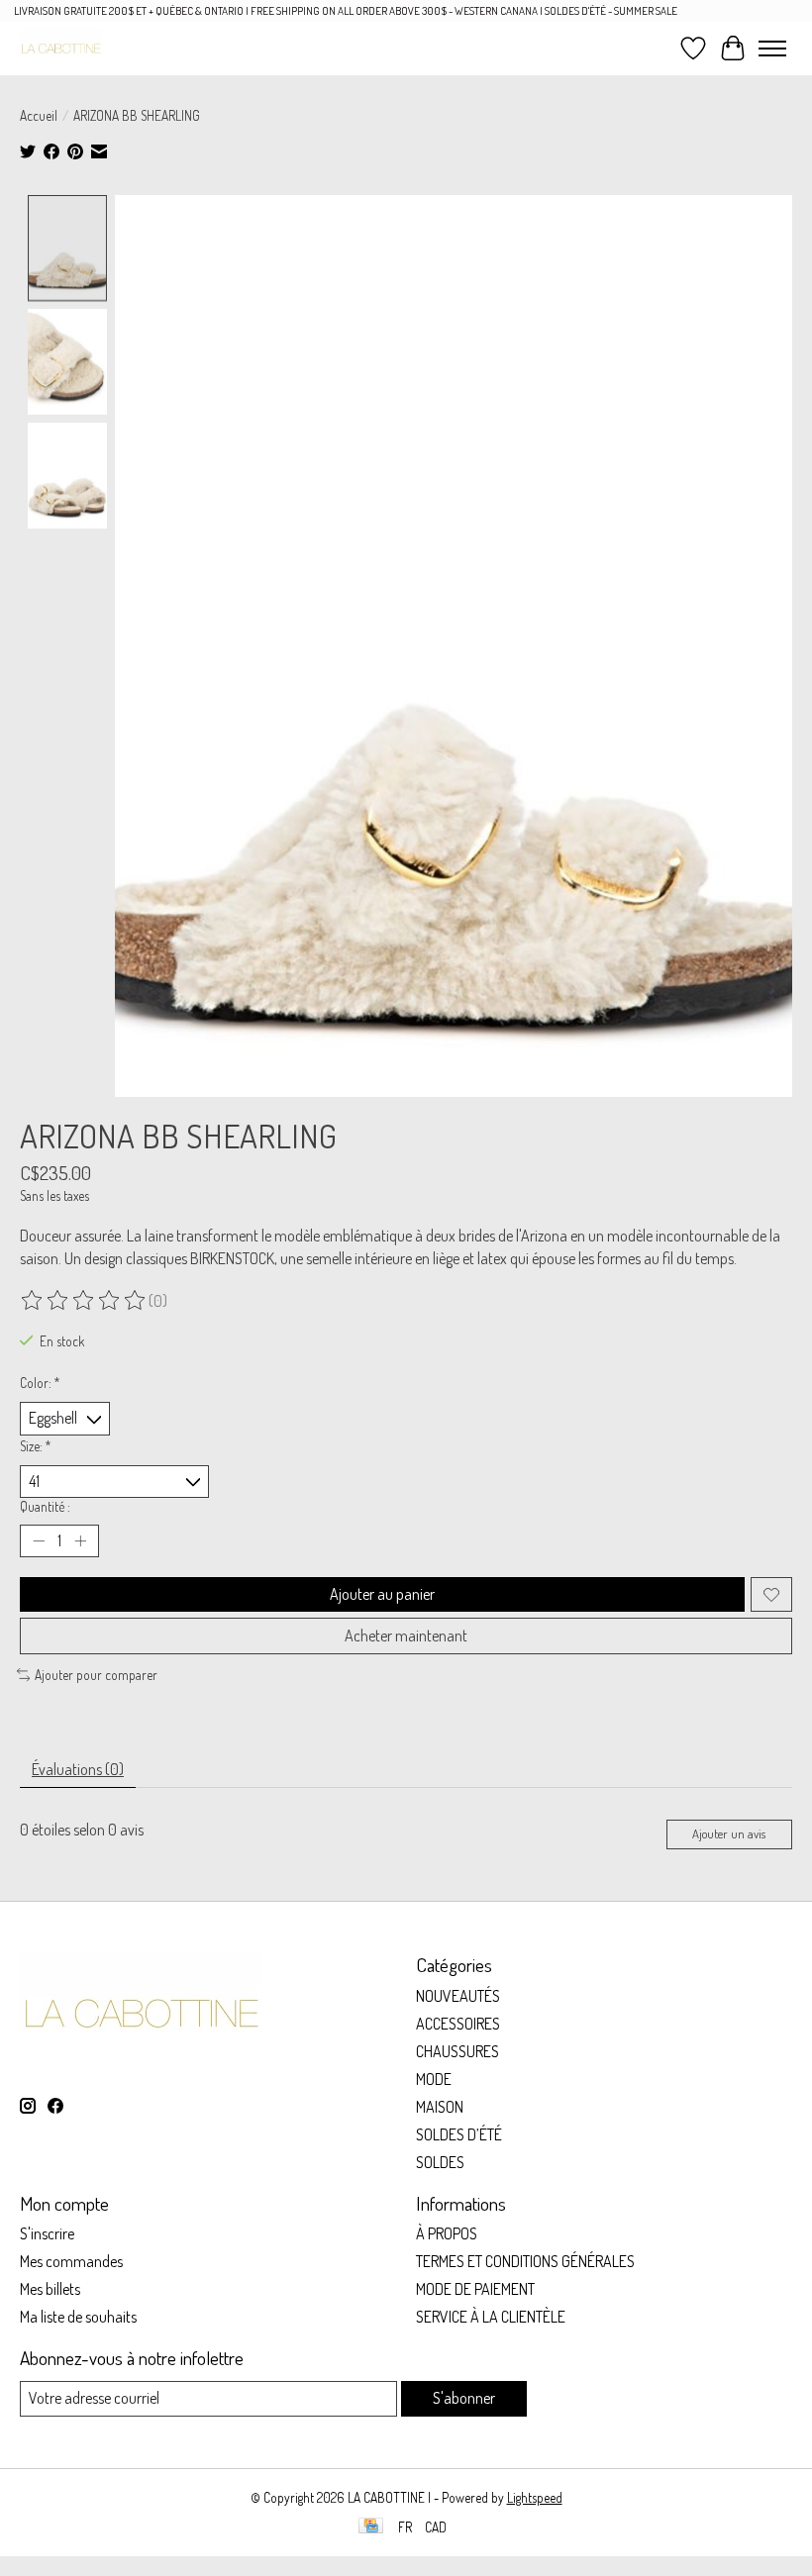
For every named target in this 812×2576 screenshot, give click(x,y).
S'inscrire (47, 2233)
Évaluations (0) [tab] (78, 1769)
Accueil (39, 115)
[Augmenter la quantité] (80, 1541)
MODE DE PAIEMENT (475, 2289)
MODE (434, 2079)
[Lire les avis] (84, 1301)
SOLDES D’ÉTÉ (459, 2134)
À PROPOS (447, 2233)
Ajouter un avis (729, 1833)
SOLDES (440, 2162)
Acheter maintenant (406, 1635)
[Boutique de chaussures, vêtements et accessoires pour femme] (61, 48)
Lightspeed (535, 2497)
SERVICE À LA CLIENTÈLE (491, 2317)
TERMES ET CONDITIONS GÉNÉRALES (525, 2261)
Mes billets (50, 2289)
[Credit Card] (371, 2527)
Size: (36, 1446)
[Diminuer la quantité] (39, 1541)
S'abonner (464, 2398)
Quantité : (45, 1506)
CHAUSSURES (457, 2051)
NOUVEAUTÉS (458, 1996)
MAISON (440, 2107)
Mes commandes (71, 2261)
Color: (40, 1383)
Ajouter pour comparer (96, 1675)
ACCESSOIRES (458, 2024)
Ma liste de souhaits (78, 2317)
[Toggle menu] (772, 49)
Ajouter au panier (382, 1594)
